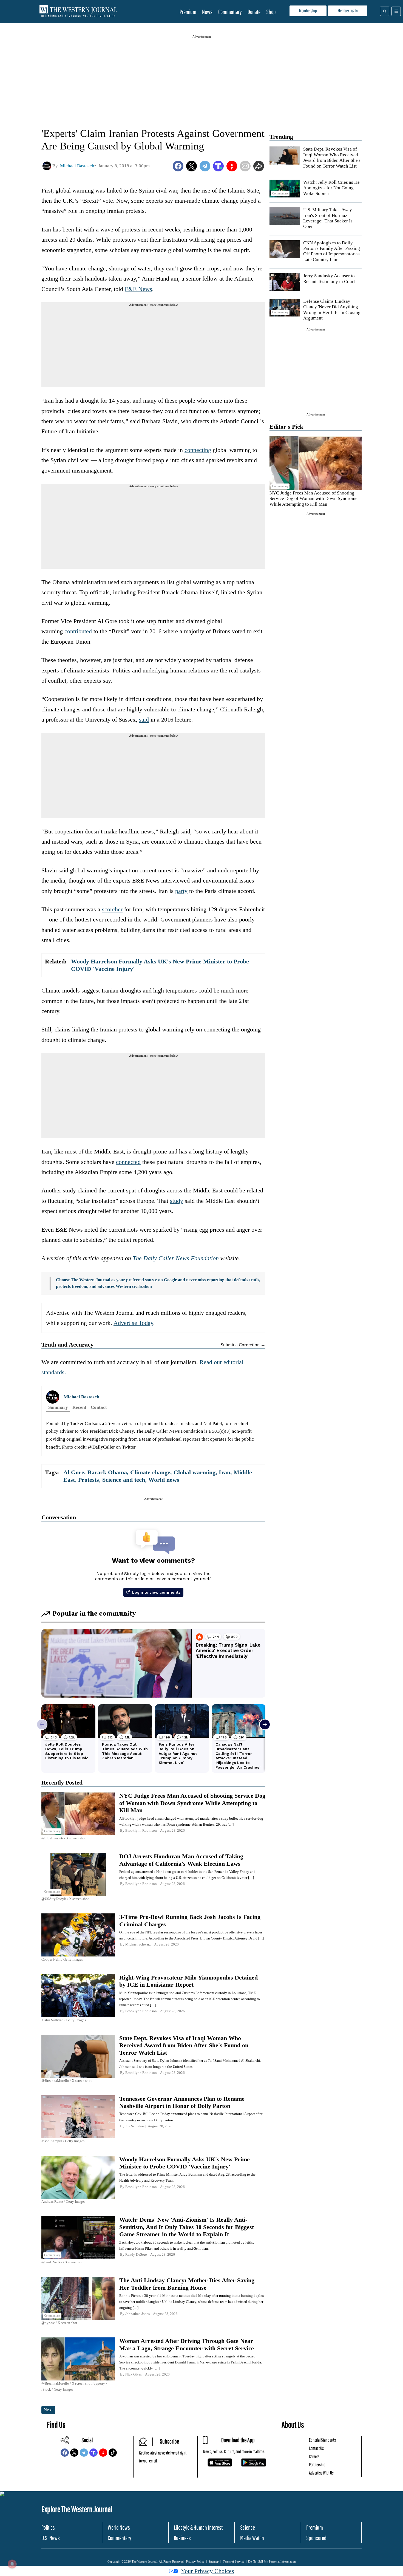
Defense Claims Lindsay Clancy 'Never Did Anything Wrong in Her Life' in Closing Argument (332, 310)
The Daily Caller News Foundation (176, 1258)
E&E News (138, 289)
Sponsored (316, 2538)
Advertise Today (133, 1323)
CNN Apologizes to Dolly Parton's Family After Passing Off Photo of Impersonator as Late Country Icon (332, 251)
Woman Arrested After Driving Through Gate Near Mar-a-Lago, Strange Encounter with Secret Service (187, 2344)
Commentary (230, 12)
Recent (79, 1407)
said (144, 719)
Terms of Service (234, 2561)
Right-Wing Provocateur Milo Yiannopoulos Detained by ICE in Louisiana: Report (188, 1981)
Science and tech (124, 1480)
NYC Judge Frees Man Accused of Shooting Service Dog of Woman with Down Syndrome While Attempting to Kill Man (313, 499)
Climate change (150, 1472)
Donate (254, 12)
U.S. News (51, 2538)
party (181, 891)
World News (119, 2527)
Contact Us (316, 2448)
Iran (225, 1472)
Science (248, 2527)
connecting (198, 450)
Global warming (195, 1472)
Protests (89, 1480)
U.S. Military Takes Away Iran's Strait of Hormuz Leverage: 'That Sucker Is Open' (328, 218)
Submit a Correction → (243, 1345)
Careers (314, 2456)
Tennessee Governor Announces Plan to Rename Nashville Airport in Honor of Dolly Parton (182, 2102)
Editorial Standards (322, 2440)
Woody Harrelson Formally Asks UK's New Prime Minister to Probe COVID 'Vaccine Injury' (185, 2163)
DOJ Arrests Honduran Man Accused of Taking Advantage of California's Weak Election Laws (181, 1860)
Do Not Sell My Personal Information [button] (272, 2561)
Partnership (317, 2465)
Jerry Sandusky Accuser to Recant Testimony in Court (329, 278)
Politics (48, 2527)
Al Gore (74, 1472)
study (177, 1201)
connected (128, 1162)
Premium (188, 12)
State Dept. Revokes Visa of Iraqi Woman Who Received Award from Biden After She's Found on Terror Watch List (332, 157)
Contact (99, 1407)
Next (48, 2410)
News (207, 12)
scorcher (112, 909)
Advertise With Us (321, 2473)
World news (164, 1480)
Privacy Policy (195, 2561)
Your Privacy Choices (208, 2571)
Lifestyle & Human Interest (198, 2527)
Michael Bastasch (81, 1397)
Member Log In (348, 11)
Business (182, 2538)
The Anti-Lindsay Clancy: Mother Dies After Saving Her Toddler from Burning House (187, 2284)
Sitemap (214, 2561)
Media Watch (252, 2538)
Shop (271, 12)
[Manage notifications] (12, 2564)
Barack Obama (107, 1472)
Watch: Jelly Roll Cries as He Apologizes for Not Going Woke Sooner (331, 188)
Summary (58, 1407)
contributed (78, 631)
